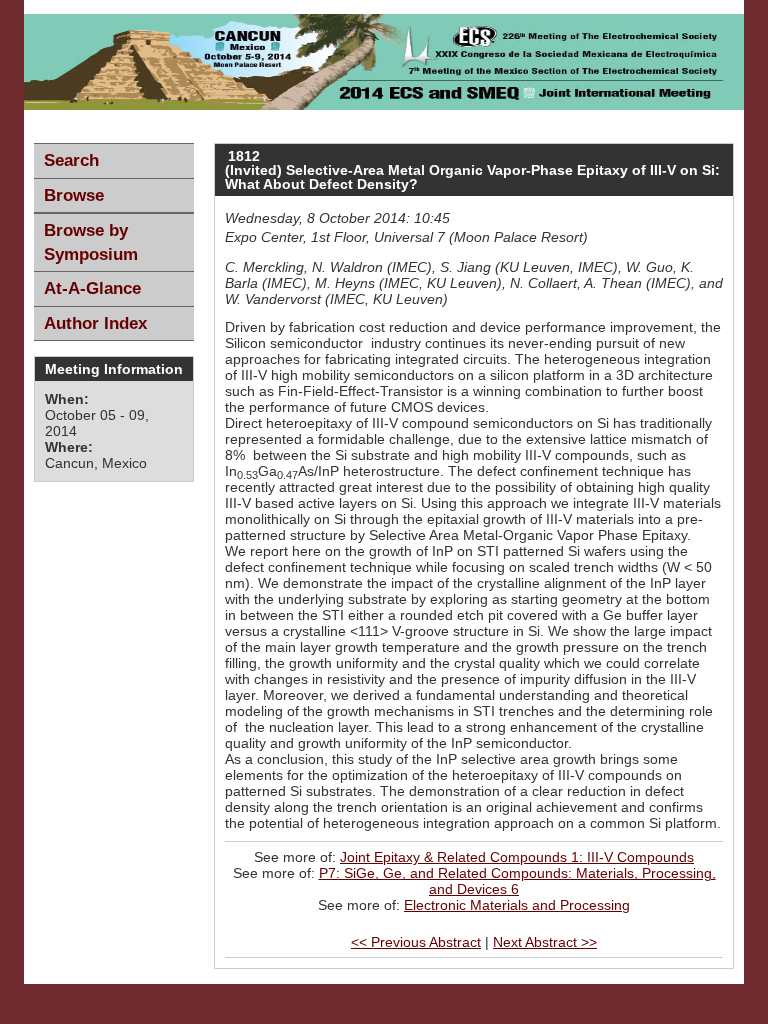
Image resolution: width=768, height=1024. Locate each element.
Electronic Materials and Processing (517, 905)
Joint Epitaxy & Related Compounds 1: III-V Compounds (517, 857)
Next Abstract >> (545, 942)
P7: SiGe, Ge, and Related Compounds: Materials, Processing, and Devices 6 (517, 881)
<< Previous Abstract (416, 942)
